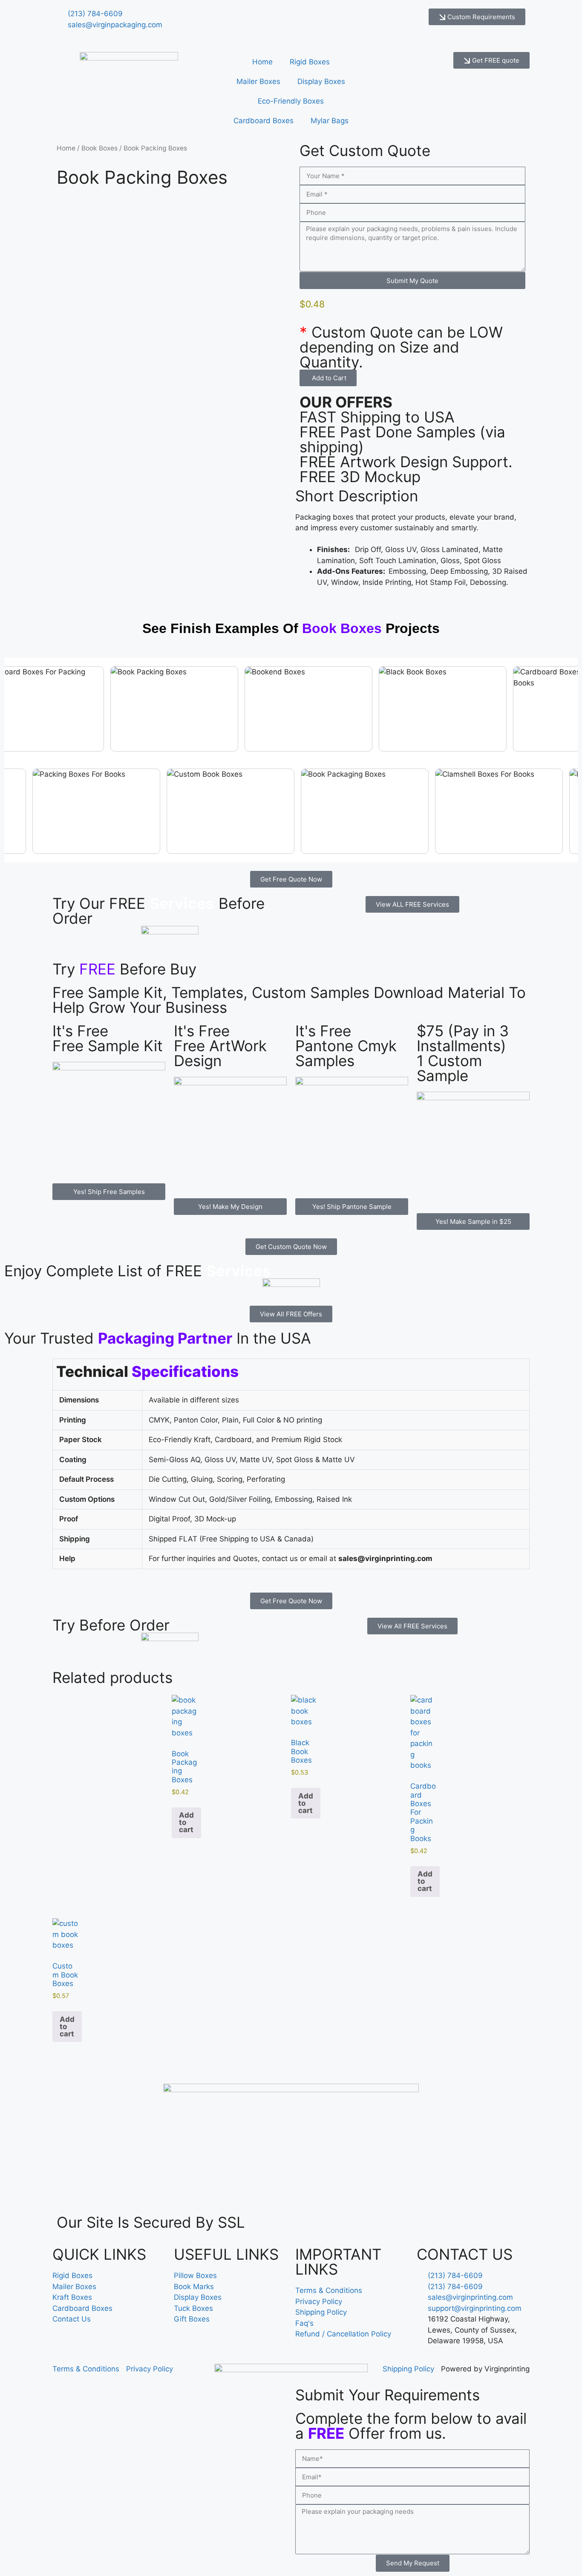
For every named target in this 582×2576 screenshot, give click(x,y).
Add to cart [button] (186, 1822)
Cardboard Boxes (264, 121)
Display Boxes (321, 81)
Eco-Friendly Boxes (291, 101)
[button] (328, 378)
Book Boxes (99, 148)
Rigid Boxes (310, 62)
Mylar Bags (330, 121)
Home (262, 62)
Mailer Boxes (258, 81)
